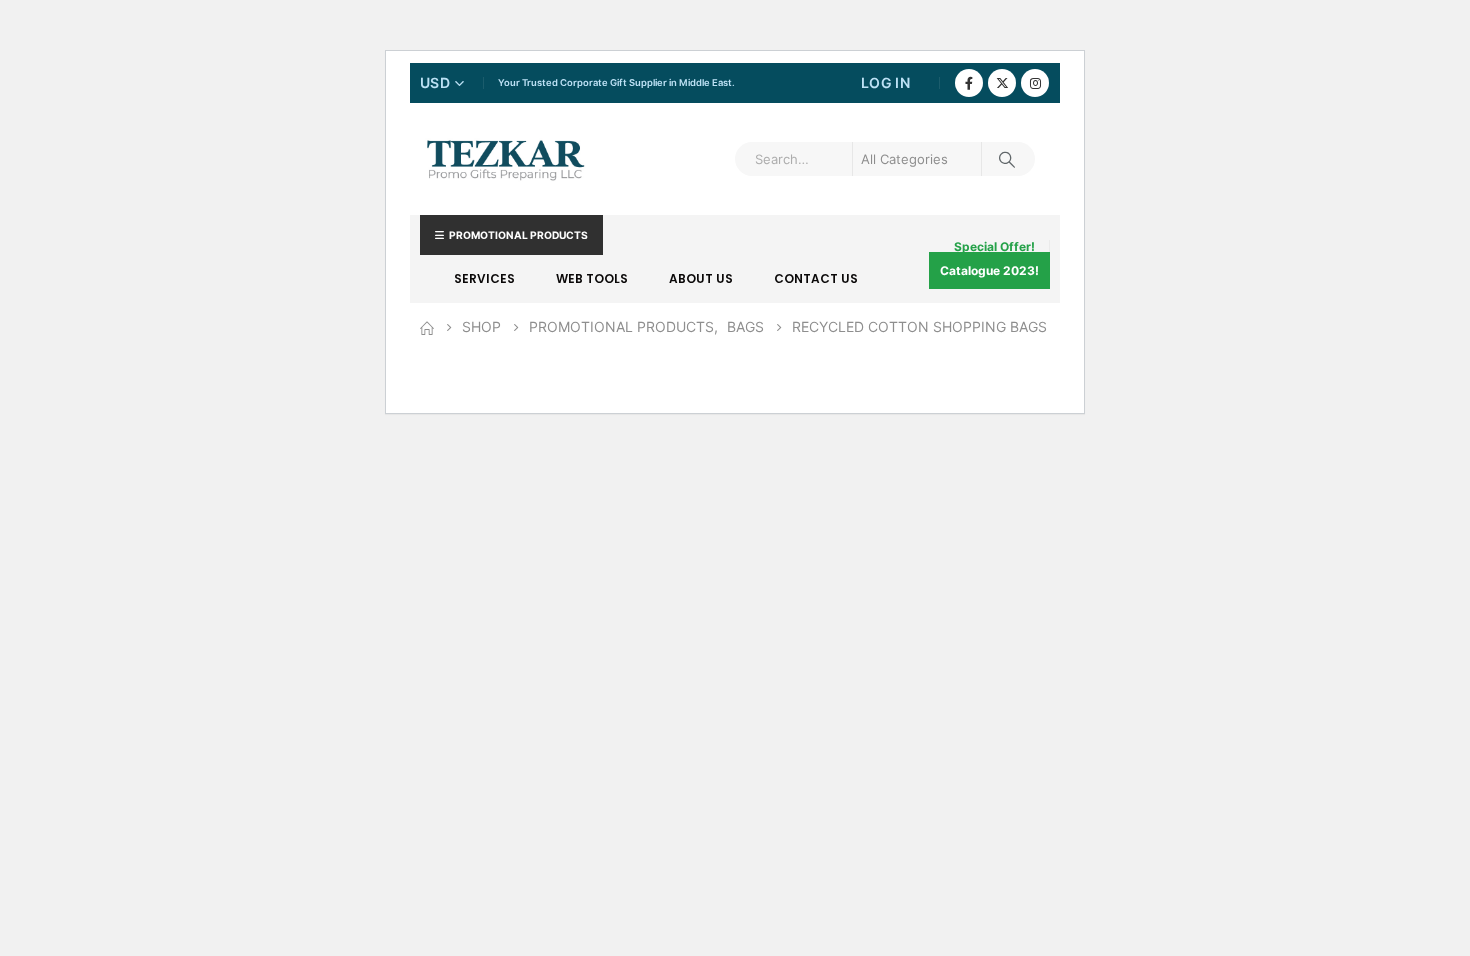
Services (484, 278)
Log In (885, 82)
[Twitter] (1002, 83)
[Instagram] (1035, 83)
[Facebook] (969, 83)
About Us (701, 278)
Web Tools (592, 278)
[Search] (1007, 159)
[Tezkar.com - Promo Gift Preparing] (505, 159)
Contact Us (816, 278)
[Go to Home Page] (427, 327)
